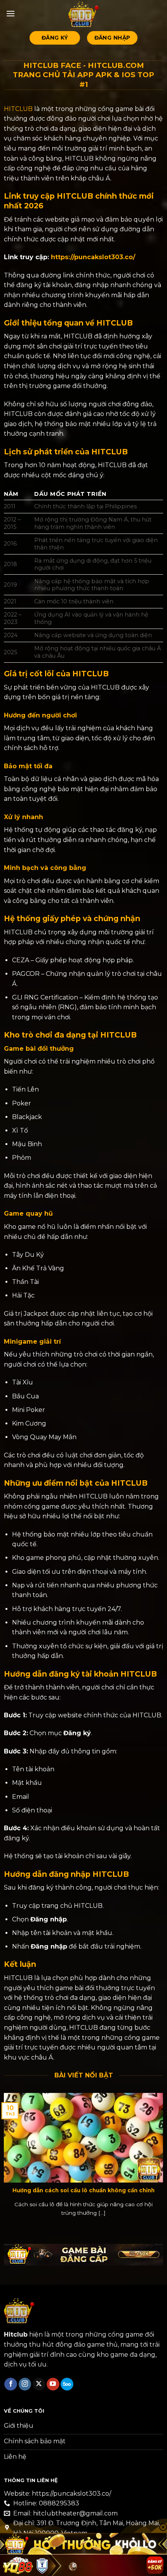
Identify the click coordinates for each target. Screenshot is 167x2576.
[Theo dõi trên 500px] (67, 2384)
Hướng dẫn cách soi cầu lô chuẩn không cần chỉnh (83, 2190)
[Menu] (10, 13)
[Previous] (5, 2160)
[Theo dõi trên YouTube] (53, 2384)
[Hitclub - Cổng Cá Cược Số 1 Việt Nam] (83, 14)
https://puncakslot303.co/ (93, 257)
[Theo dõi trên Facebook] (11, 2384)
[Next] (162, 2160)
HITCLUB (18, 109)
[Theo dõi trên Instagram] (25, 2384)
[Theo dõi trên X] (39, 2384)
